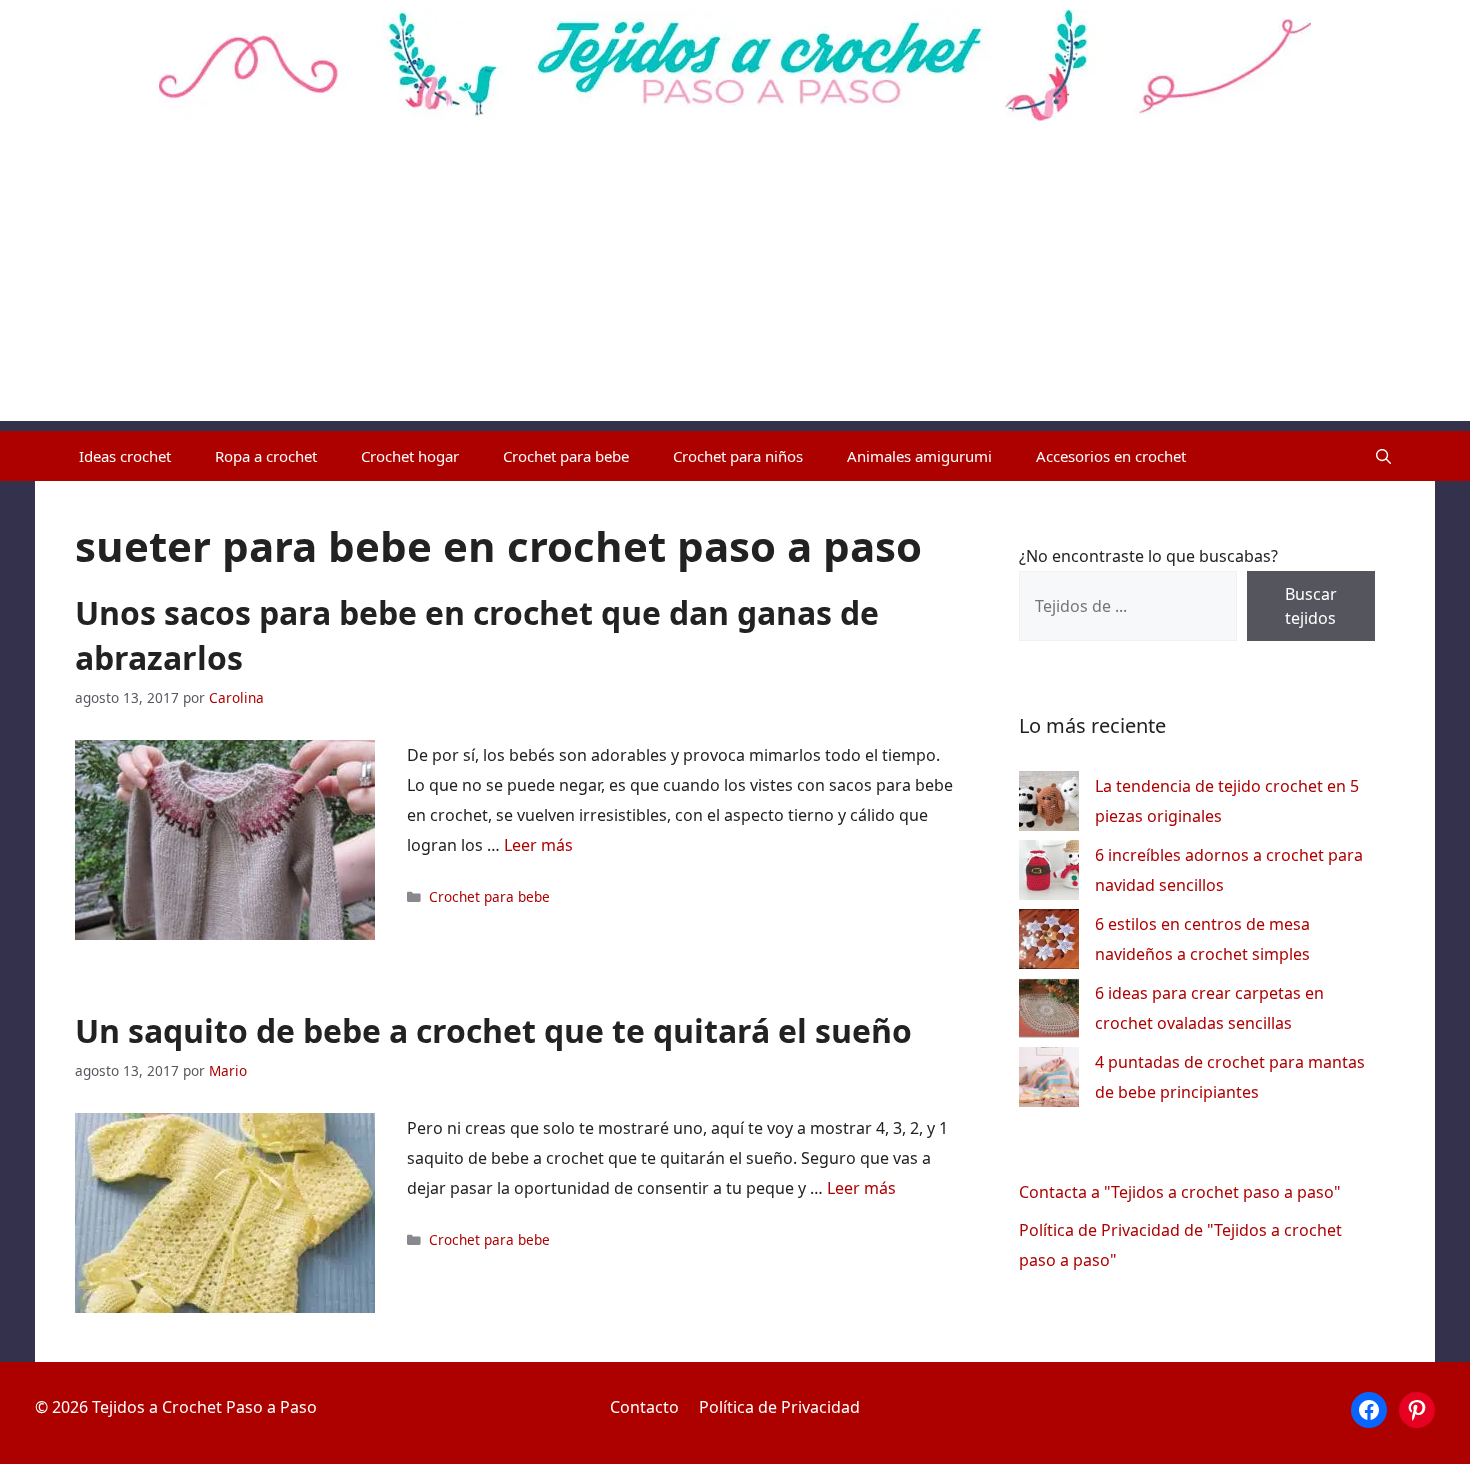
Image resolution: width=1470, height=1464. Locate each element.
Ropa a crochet (266, 456)
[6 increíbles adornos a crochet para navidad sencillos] (1049, 874)
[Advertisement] (735, 281)
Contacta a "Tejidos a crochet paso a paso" (1180, 1192)
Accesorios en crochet (1111, 456)
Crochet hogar (410, 456)
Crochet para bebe (566, 456)
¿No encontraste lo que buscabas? (1148, 556)
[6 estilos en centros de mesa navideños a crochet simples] (1049, 943)
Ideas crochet (125, 456)
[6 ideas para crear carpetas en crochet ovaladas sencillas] (1049, 1012)
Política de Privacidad (779, 1407)
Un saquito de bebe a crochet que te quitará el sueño (493, 1030)
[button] (1383, 456)
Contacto (644, 1407)
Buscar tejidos (1311, 606)
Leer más (538, 845)
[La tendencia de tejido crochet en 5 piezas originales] (1049, 805)
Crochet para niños (738, 456)
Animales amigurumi (919, 456)
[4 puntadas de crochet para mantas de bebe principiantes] (1049, 1081)
